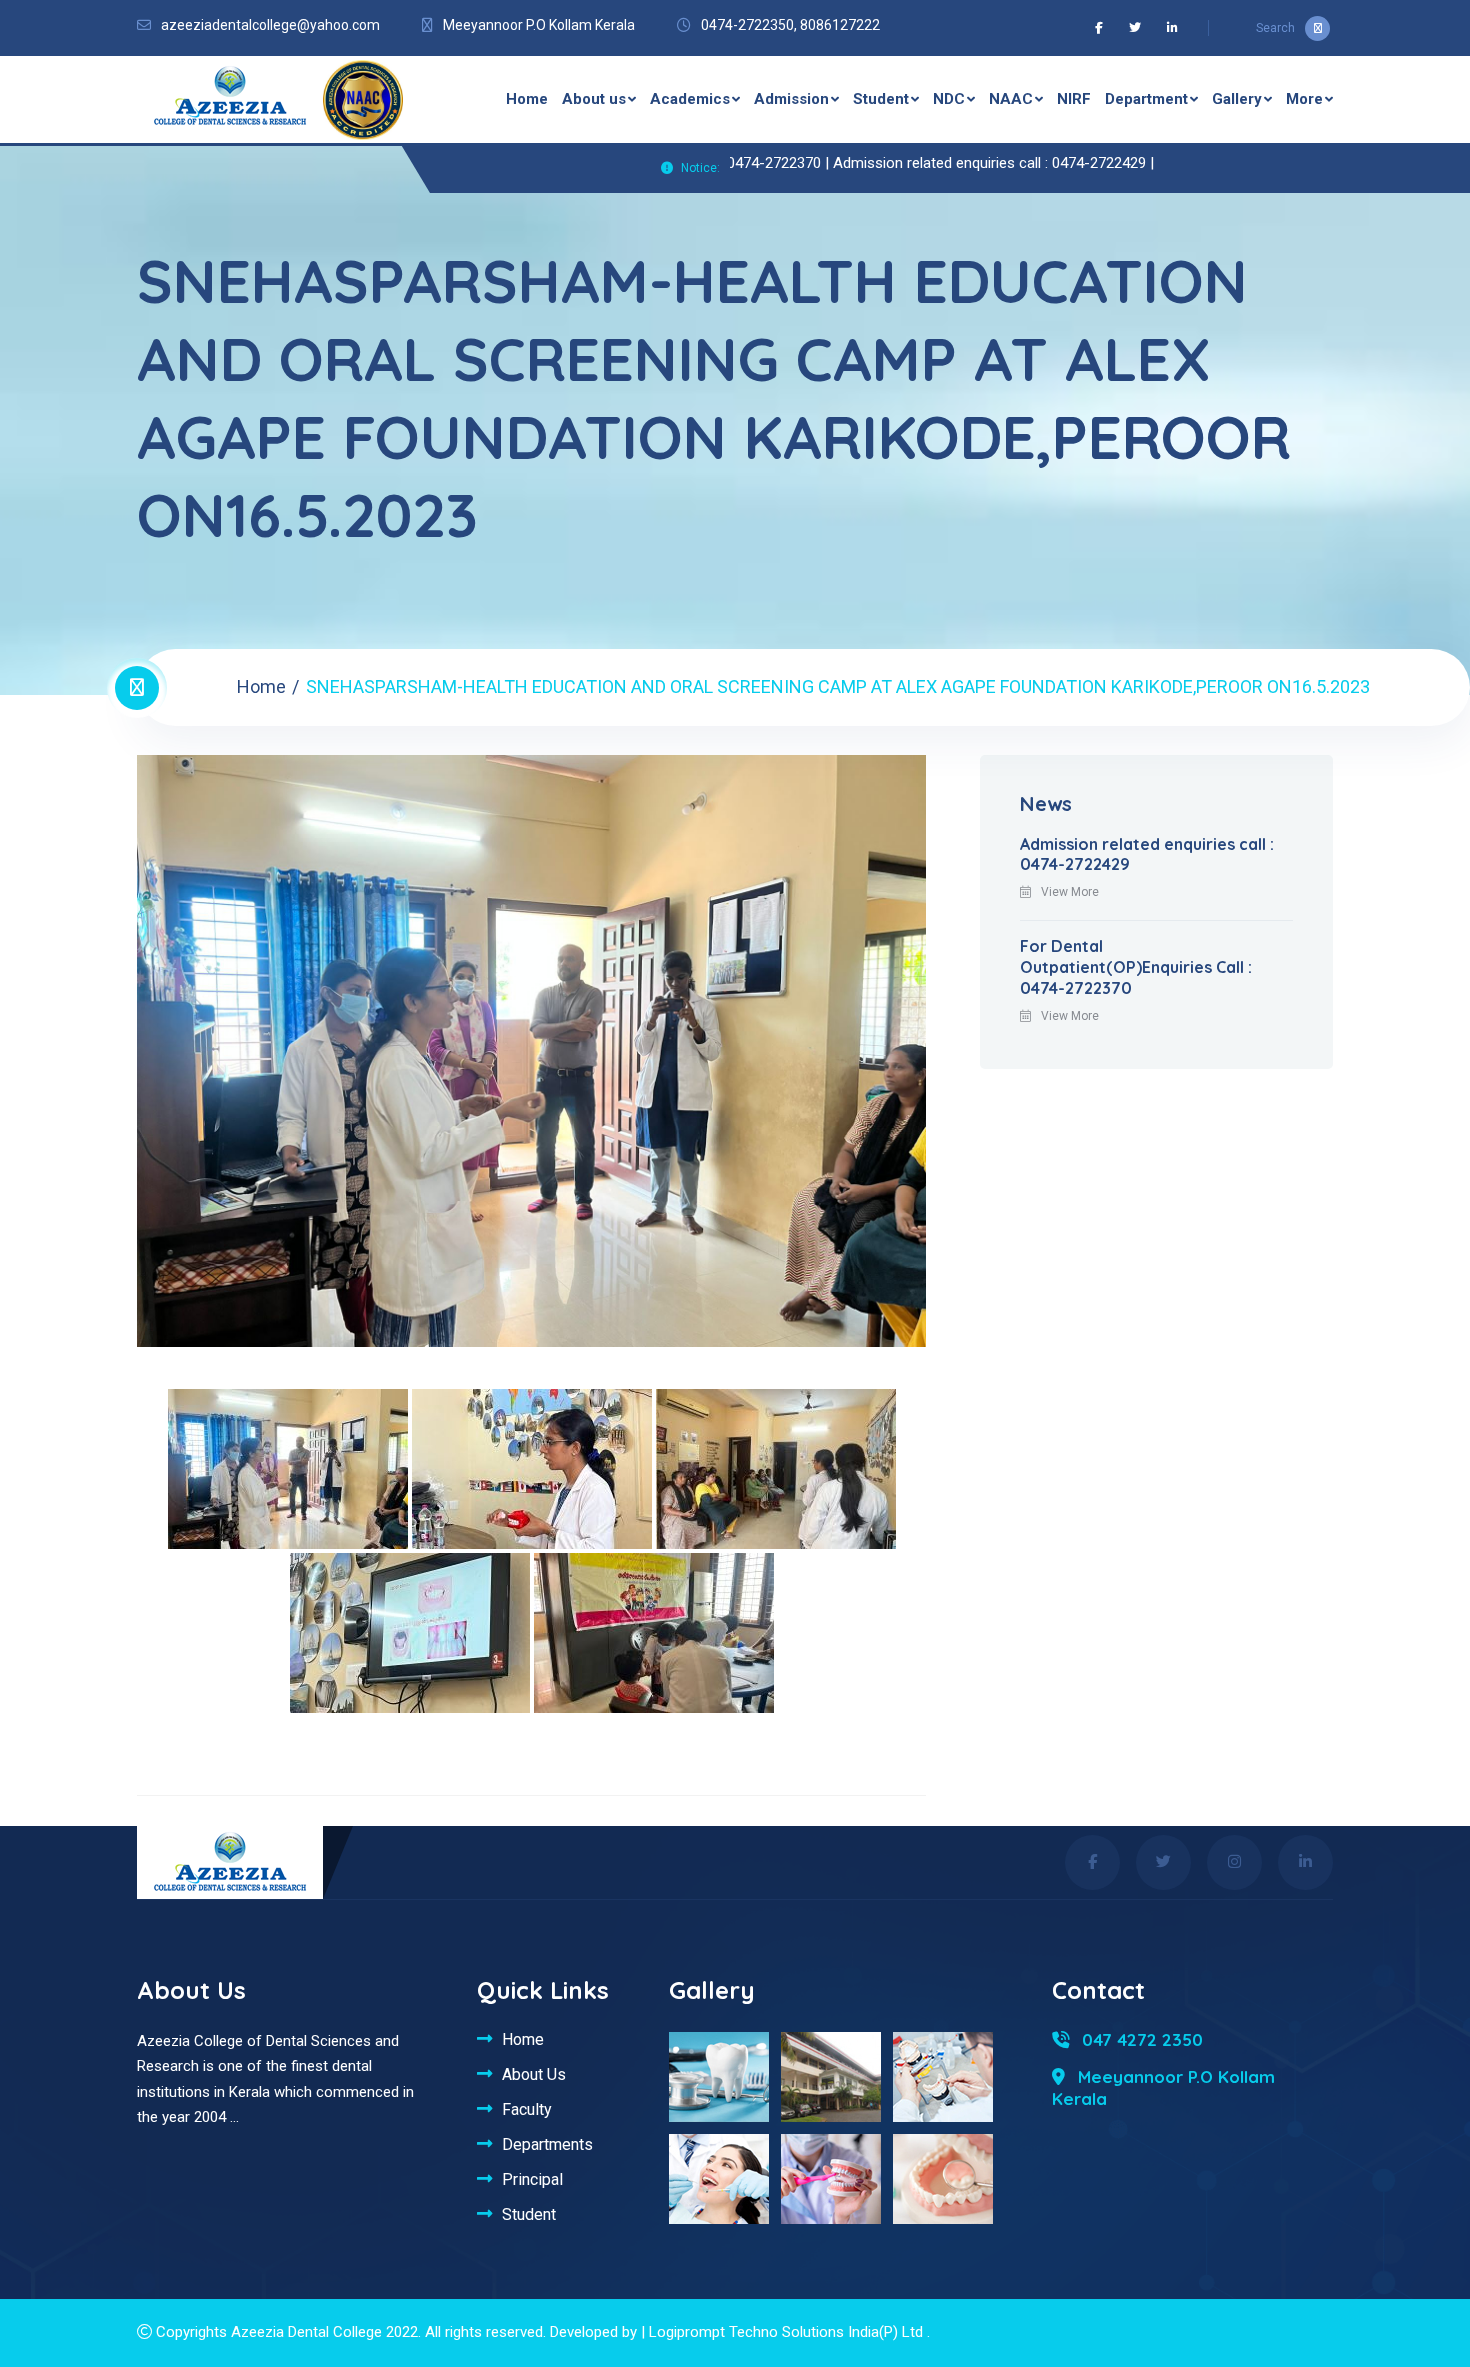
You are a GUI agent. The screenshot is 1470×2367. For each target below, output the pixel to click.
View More (1070, 892)
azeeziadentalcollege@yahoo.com (270, 25)
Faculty (527, 2109)
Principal (532, 2179)
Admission (791, 99)
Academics (690, 99)
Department (1146, 99)
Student (881, 99)
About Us (534, 2074)
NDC (949, 99)
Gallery (1237, 99)
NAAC (1011, 99)
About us (594, 99)
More (1304, 99)
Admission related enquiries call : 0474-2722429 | (922, 163)
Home (527, 99)
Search (1275, 28)
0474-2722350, (749, 25)
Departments (547, 2144)
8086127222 (840, 25)
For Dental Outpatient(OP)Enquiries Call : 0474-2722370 (1136, 967)
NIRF (1074, 99)
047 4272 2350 (1140, 2039)
